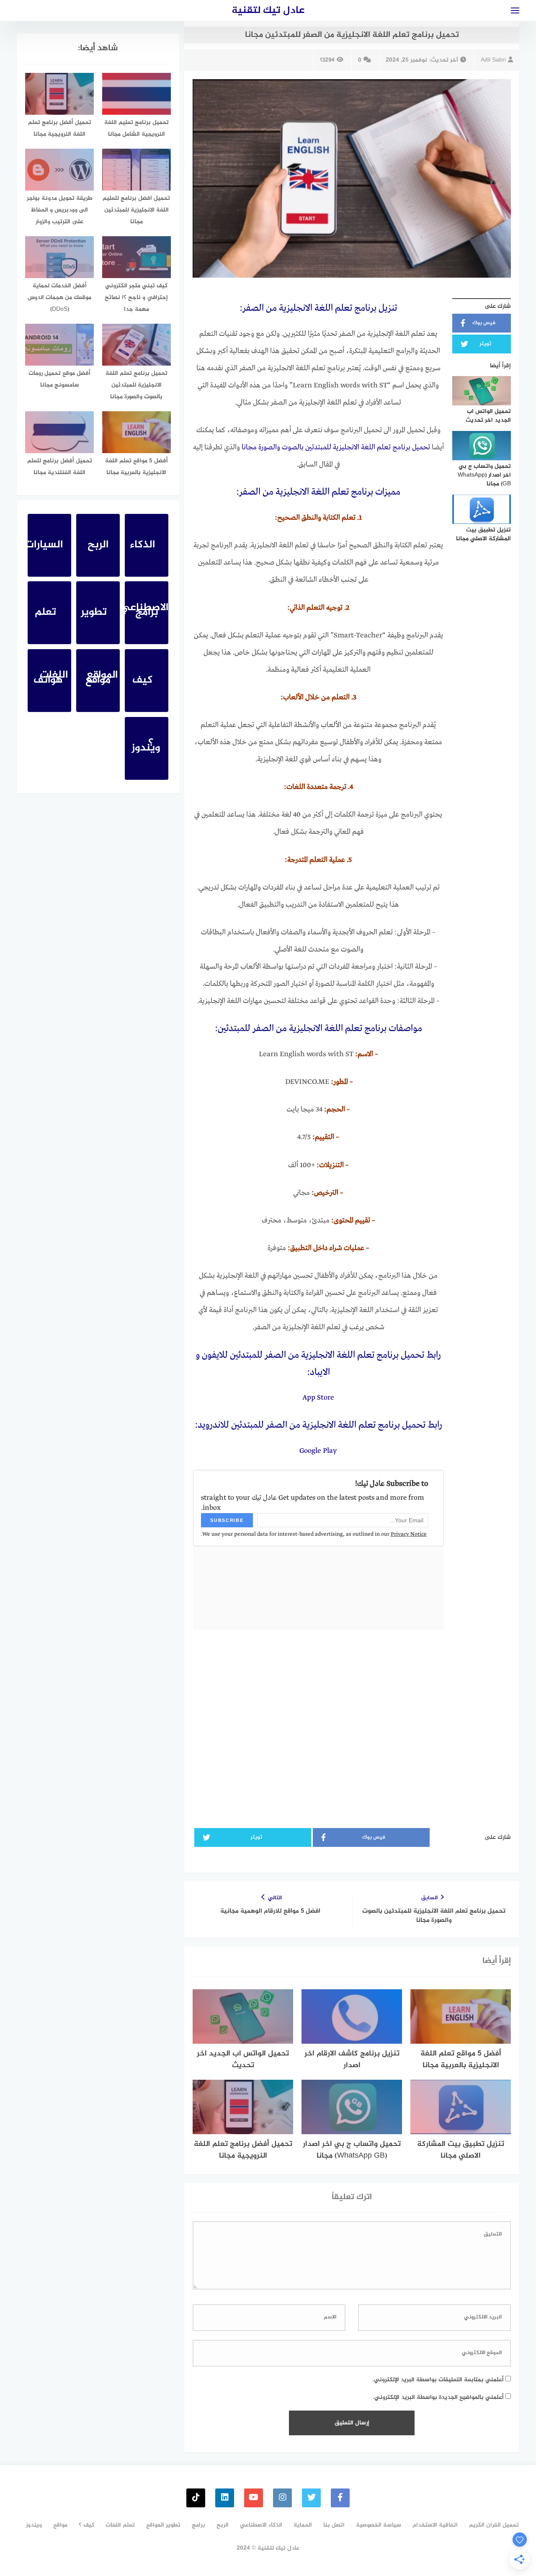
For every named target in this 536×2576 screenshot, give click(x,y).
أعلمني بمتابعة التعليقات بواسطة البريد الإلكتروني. (438, 2380)
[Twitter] (311, 2498)
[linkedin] (225, 2498)
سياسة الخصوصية (379, 2525)
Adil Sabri (493, 60)
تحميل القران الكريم (494, 2525)
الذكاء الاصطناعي (261, 2525)
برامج (198, 2525)
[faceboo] (340, 2498)
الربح (223, 2525)
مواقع (60, 2525)
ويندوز (34, 2525)
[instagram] (282, 2498)
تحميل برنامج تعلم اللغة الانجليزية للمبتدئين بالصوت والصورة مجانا (336, 447)
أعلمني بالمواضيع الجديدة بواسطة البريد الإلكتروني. (438, 2397)
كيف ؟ (86, 2525)
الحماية (303, 2525)
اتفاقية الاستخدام (435, 2525)
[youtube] (254, 2498)
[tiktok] (196, 2498)
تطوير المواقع (163, 2525)
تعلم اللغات (120, 2525)
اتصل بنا (334, 2525)
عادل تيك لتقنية (268, 11)
